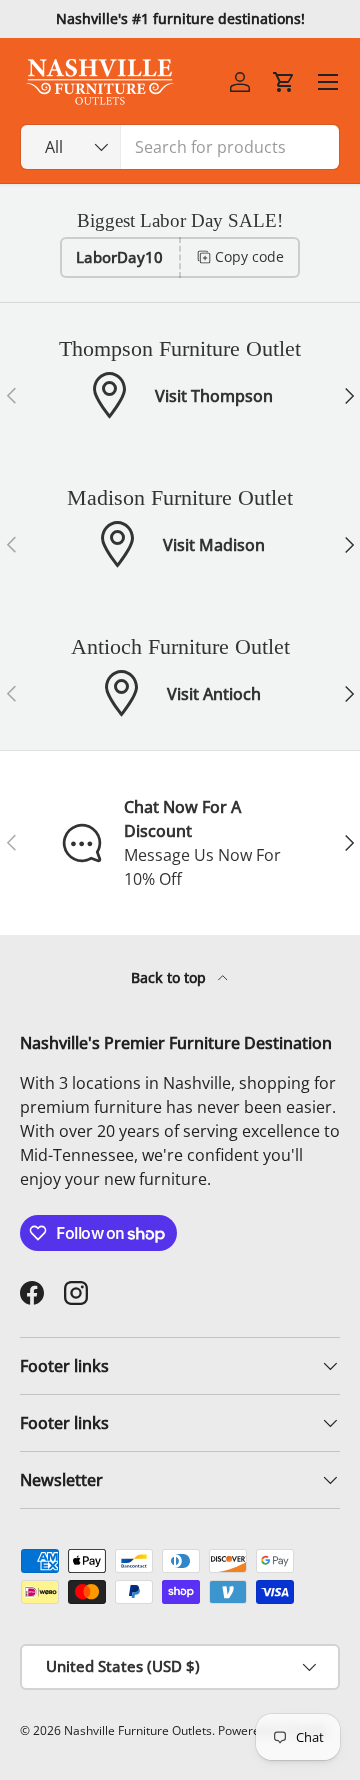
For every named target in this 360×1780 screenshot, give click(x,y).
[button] (284, 82)
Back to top (170, 977)
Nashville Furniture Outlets (138, 1730)
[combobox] (180, 147)
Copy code (249, 256)
